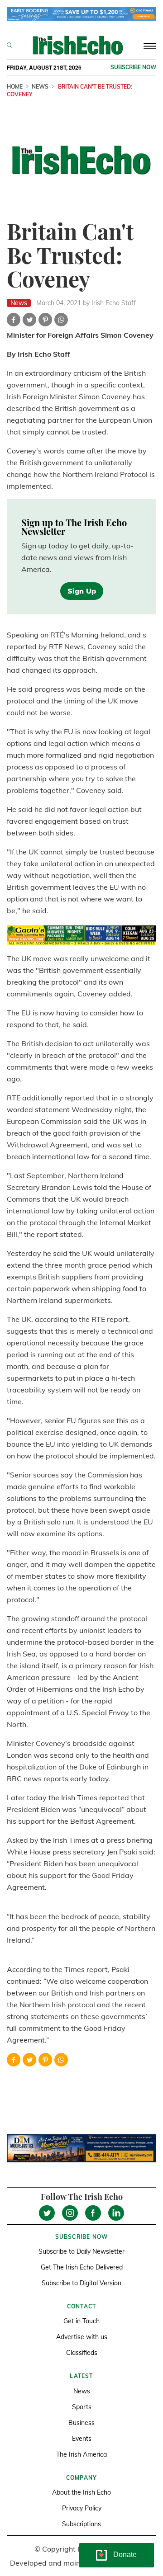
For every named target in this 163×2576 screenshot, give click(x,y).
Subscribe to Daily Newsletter (81, 2251)
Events (82, 2439)
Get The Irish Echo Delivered (82, 2267)
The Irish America (81, 2454)
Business (81, 2423)
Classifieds (82, 2353)
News (40, 87)
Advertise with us (82, 2337)
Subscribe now (133, 67)
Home (15, 87)
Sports (82, 2407)
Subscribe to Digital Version (81, 2283)
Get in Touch (81, 2321)
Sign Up (82, 591)
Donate (125, 2555)
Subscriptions (81, 2524)
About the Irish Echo (81, 2492)
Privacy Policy (82, 2508)
